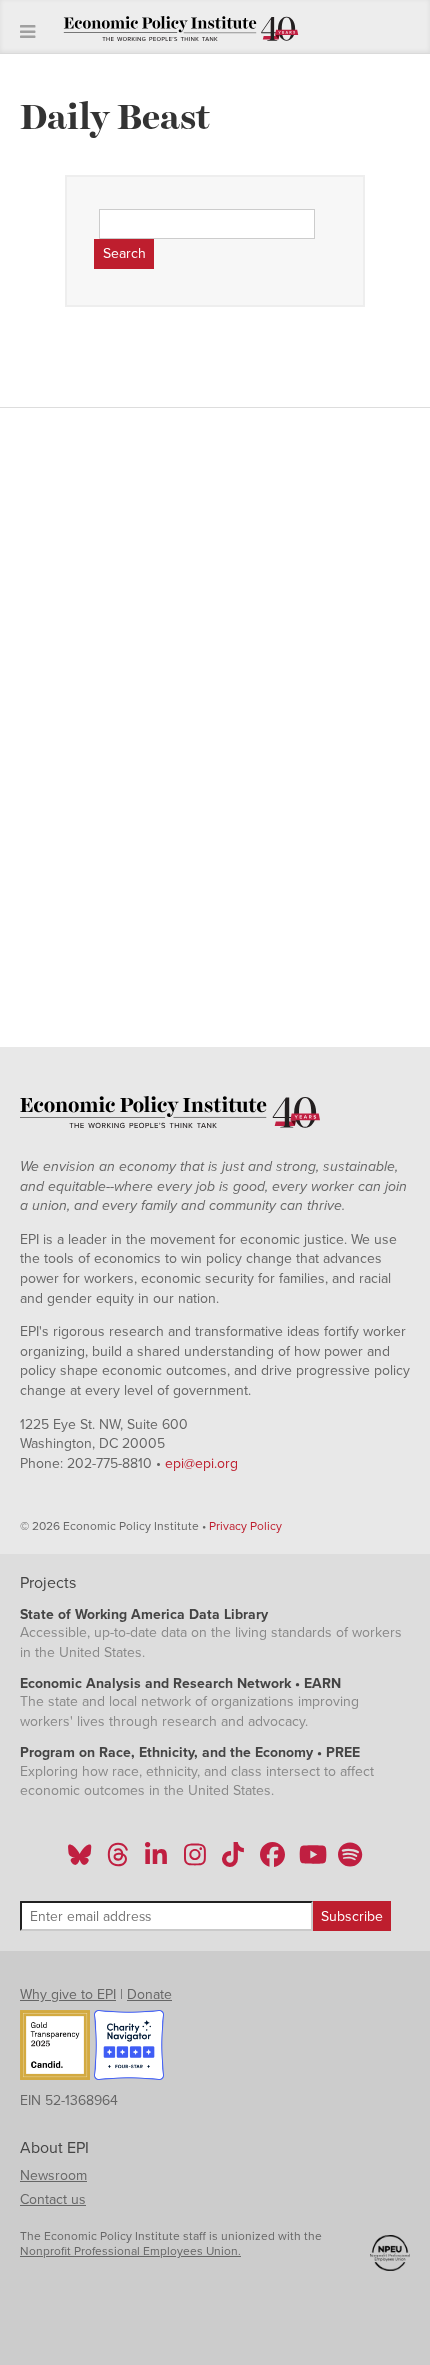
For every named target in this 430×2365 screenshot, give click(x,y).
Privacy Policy (245, 1526)
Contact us (53, 2199)
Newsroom (53, 2175)
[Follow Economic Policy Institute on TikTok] (233, 1861)
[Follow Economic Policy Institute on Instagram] (194, 1861)
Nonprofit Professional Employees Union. (130, 2251)
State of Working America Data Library (144, 1614)
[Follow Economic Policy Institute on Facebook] (271, 1861)
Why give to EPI (68, 1994)
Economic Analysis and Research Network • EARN (180, 1683)
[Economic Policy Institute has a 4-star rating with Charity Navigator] (129, 2048)
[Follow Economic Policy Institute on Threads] (119, 1861)
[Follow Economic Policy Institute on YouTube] (310, 1861)
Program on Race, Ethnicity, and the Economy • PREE (190, 1752)
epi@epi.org (201, 1463)
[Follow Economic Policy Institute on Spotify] (349, 1861)
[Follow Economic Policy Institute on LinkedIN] (156, 1861)
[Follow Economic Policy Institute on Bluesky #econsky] (79, 1861)
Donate (149, 1994)
